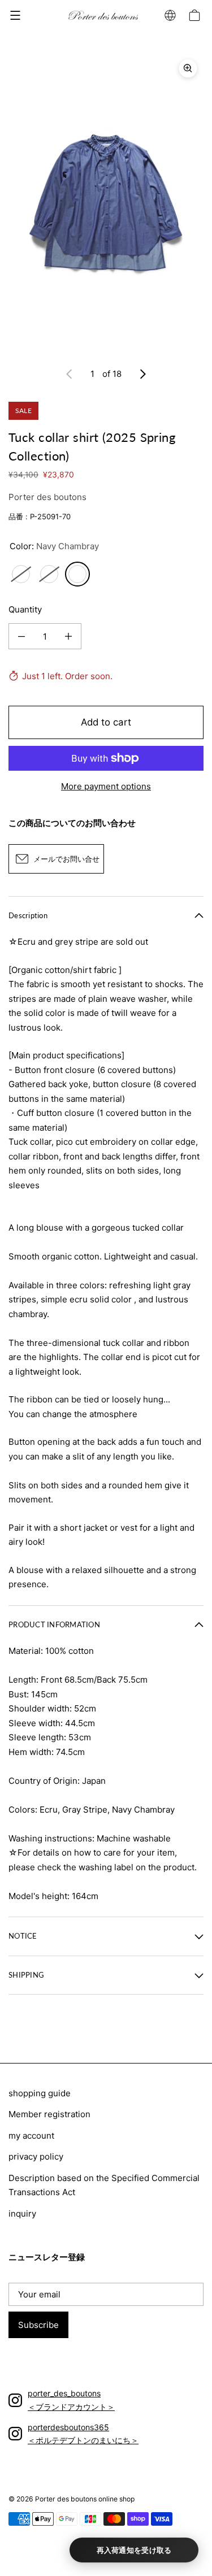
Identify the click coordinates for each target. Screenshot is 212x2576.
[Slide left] (70, 374)
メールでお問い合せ (66, 859)
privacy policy (36, 2156)
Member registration (49, 2114)
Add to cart (106, 722)
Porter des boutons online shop (85, 2499)
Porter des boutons (47, 497)
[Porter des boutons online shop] (103, 16)
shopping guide (40, 2093)
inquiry (22, 2214)
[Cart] (196, 15)
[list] (106, 203)
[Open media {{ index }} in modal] (106, 203)
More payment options (106, 786)
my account (31, 2136)
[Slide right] (142, 374)
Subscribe (38, 2325)
